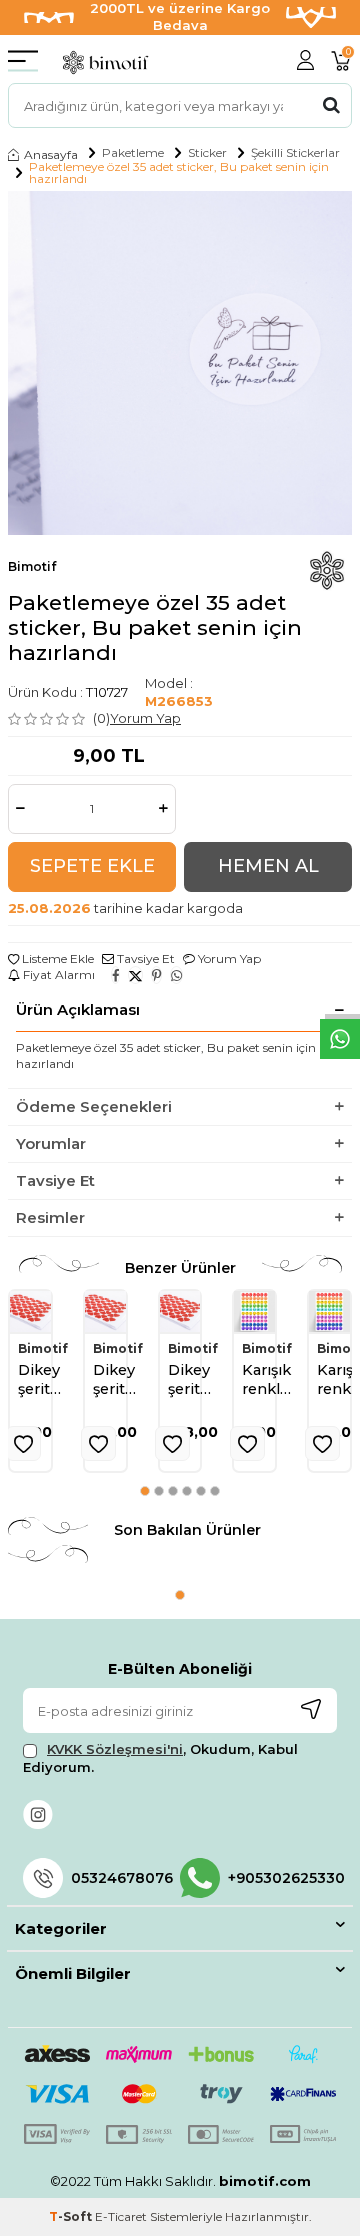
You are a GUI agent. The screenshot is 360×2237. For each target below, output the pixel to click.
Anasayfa (51, 154)
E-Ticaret (121, 2216)
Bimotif (32, 566)
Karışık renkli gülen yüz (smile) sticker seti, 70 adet (267, 1380)
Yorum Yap (145, 718)
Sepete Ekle (92, 866)
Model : (179, 691)
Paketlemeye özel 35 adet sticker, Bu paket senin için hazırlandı (179, 173)
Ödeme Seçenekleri (94, 1106)
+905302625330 (282, 1878)
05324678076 (122, 1878)
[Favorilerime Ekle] (23, 1443)
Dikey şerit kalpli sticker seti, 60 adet (43, 1380)
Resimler (50, 1217)
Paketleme (133, 153)
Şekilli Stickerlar (295, 153)
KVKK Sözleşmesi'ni (115, 1749)
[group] (180, 363)
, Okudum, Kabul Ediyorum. (160, 1757)
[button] (145, 1491)
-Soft (72, 2216)
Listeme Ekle (56, 958)
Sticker (207, 153)
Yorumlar (51, 1143)
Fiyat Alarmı (57, 974)
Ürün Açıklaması (78, 1009)
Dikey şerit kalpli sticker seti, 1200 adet (193, 1380)
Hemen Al (268, 866)
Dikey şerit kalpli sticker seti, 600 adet (118, 1380)
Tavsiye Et (144, 958)
